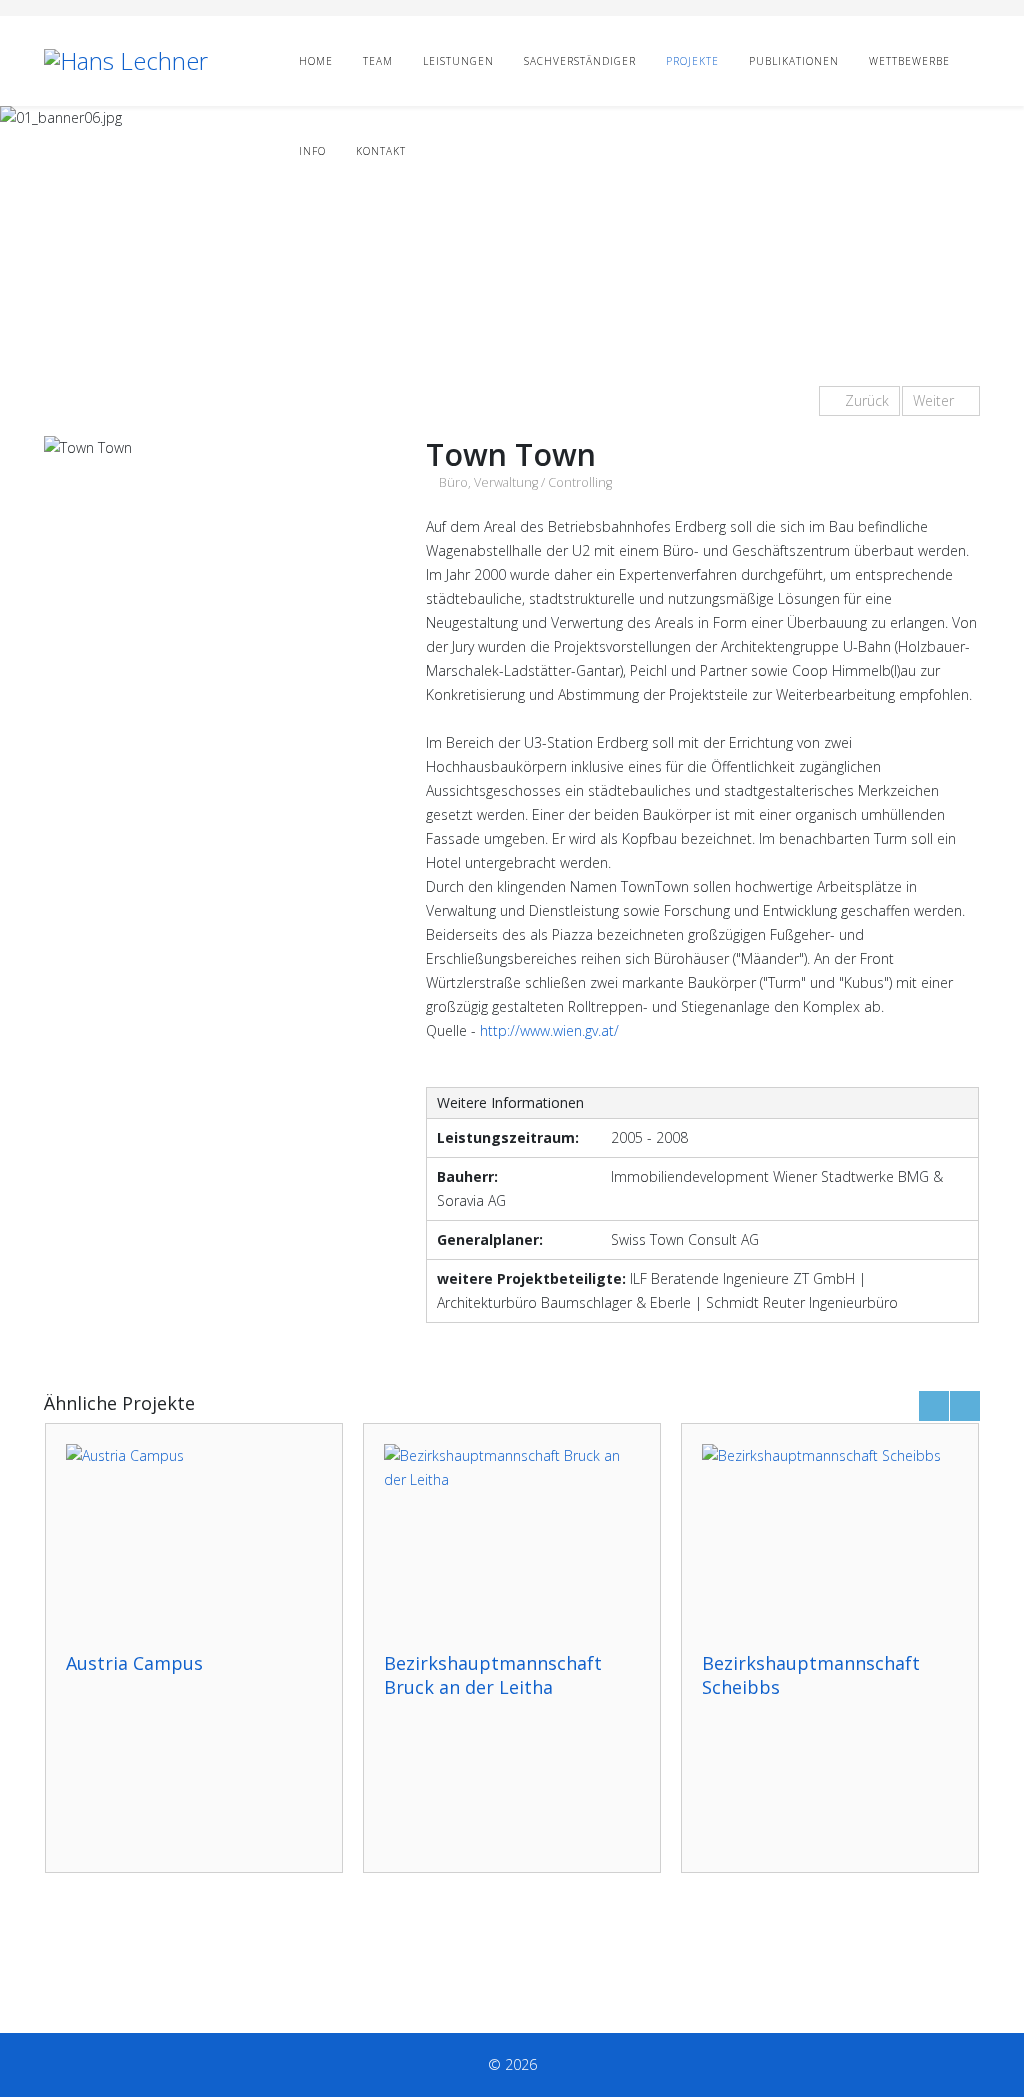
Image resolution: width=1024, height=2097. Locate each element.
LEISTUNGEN (458, 61)
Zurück (865, 400)
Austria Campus (134, 1663)
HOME (316, 61)
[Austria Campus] (194, 1537)
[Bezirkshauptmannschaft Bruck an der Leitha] (512, 1537)
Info (312, 151)
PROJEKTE (692, 61)
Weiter (935, 400)
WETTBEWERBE (909, 61)
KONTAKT (381, 151)
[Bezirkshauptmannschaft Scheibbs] (830, 1537)
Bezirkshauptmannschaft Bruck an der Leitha (493, 1675)
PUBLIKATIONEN (794, 61)
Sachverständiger (580, 61)
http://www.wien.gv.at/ (549, 1030)
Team (378, 61)
